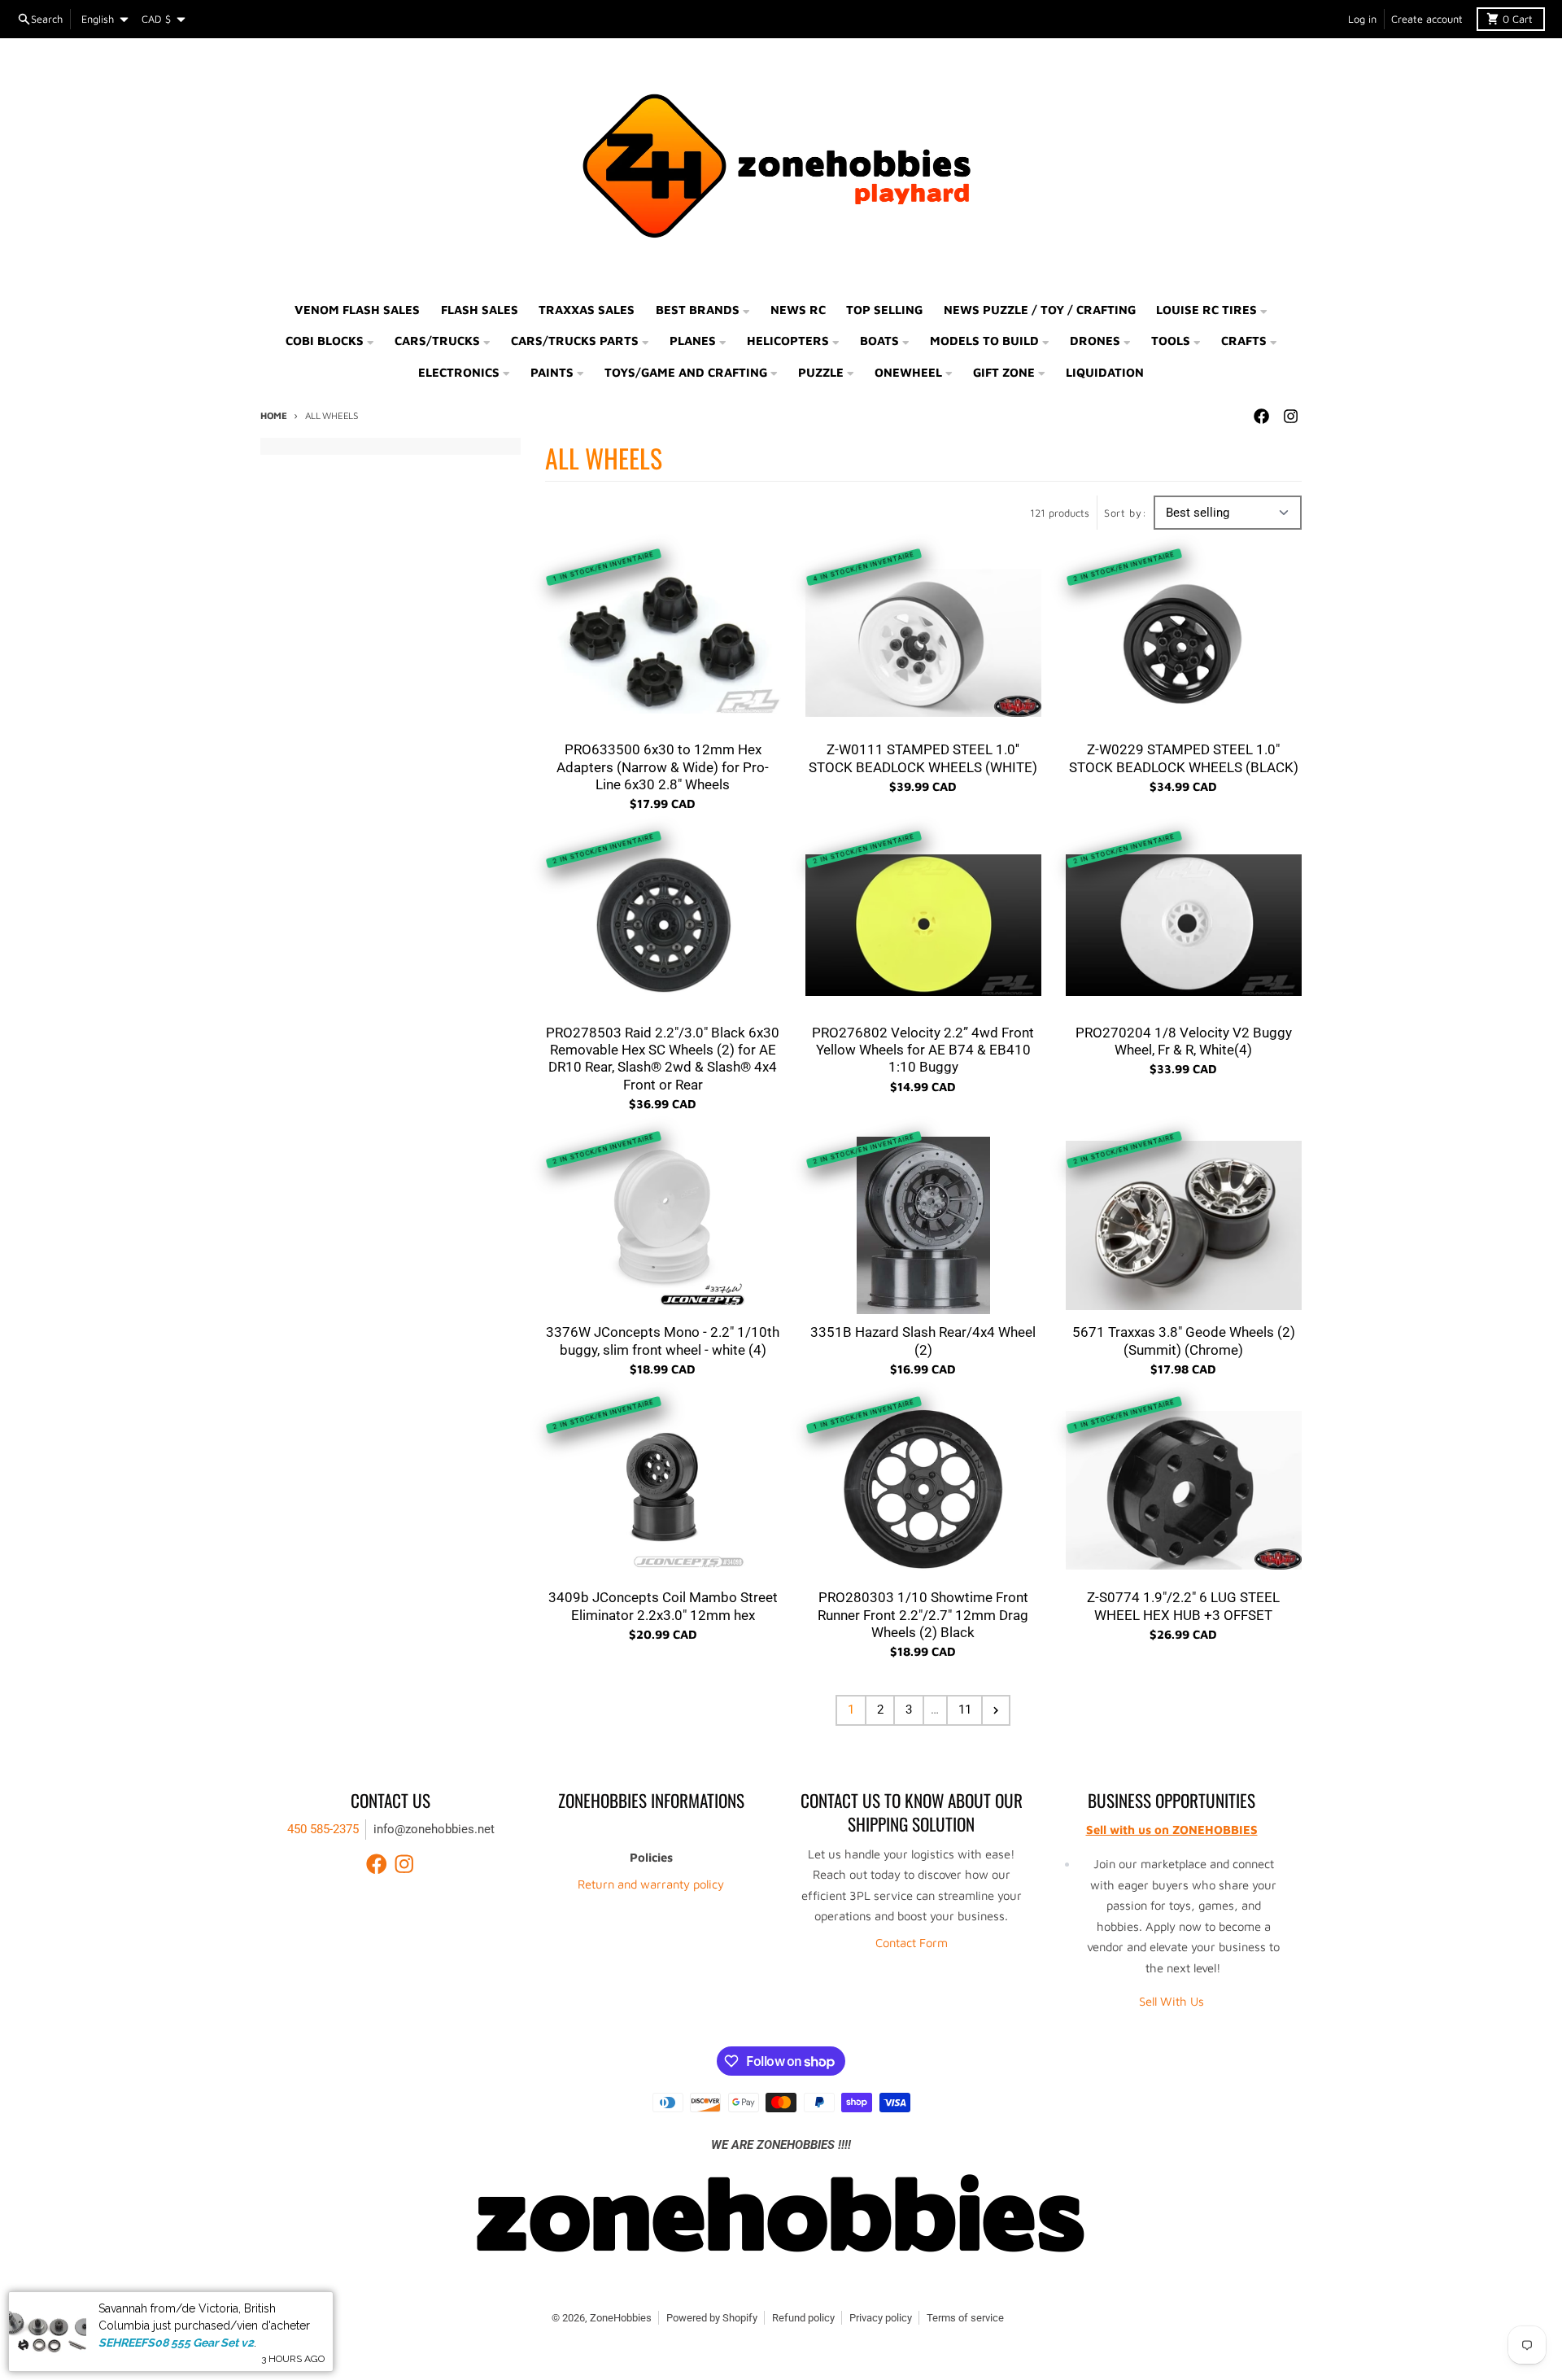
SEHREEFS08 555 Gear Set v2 (176, 2342)
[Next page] (996, 1710)
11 (965, 1710)
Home (274, 415)
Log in (1362, 19)
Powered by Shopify (712, 2318)
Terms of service (965, 2318)
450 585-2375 (323, 1829)
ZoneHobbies (621, 2318)
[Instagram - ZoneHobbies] (1290, 417)
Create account (1427, 19)
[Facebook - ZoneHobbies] (1261, 417)
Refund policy (803, 2318)
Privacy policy (881, 2318)
